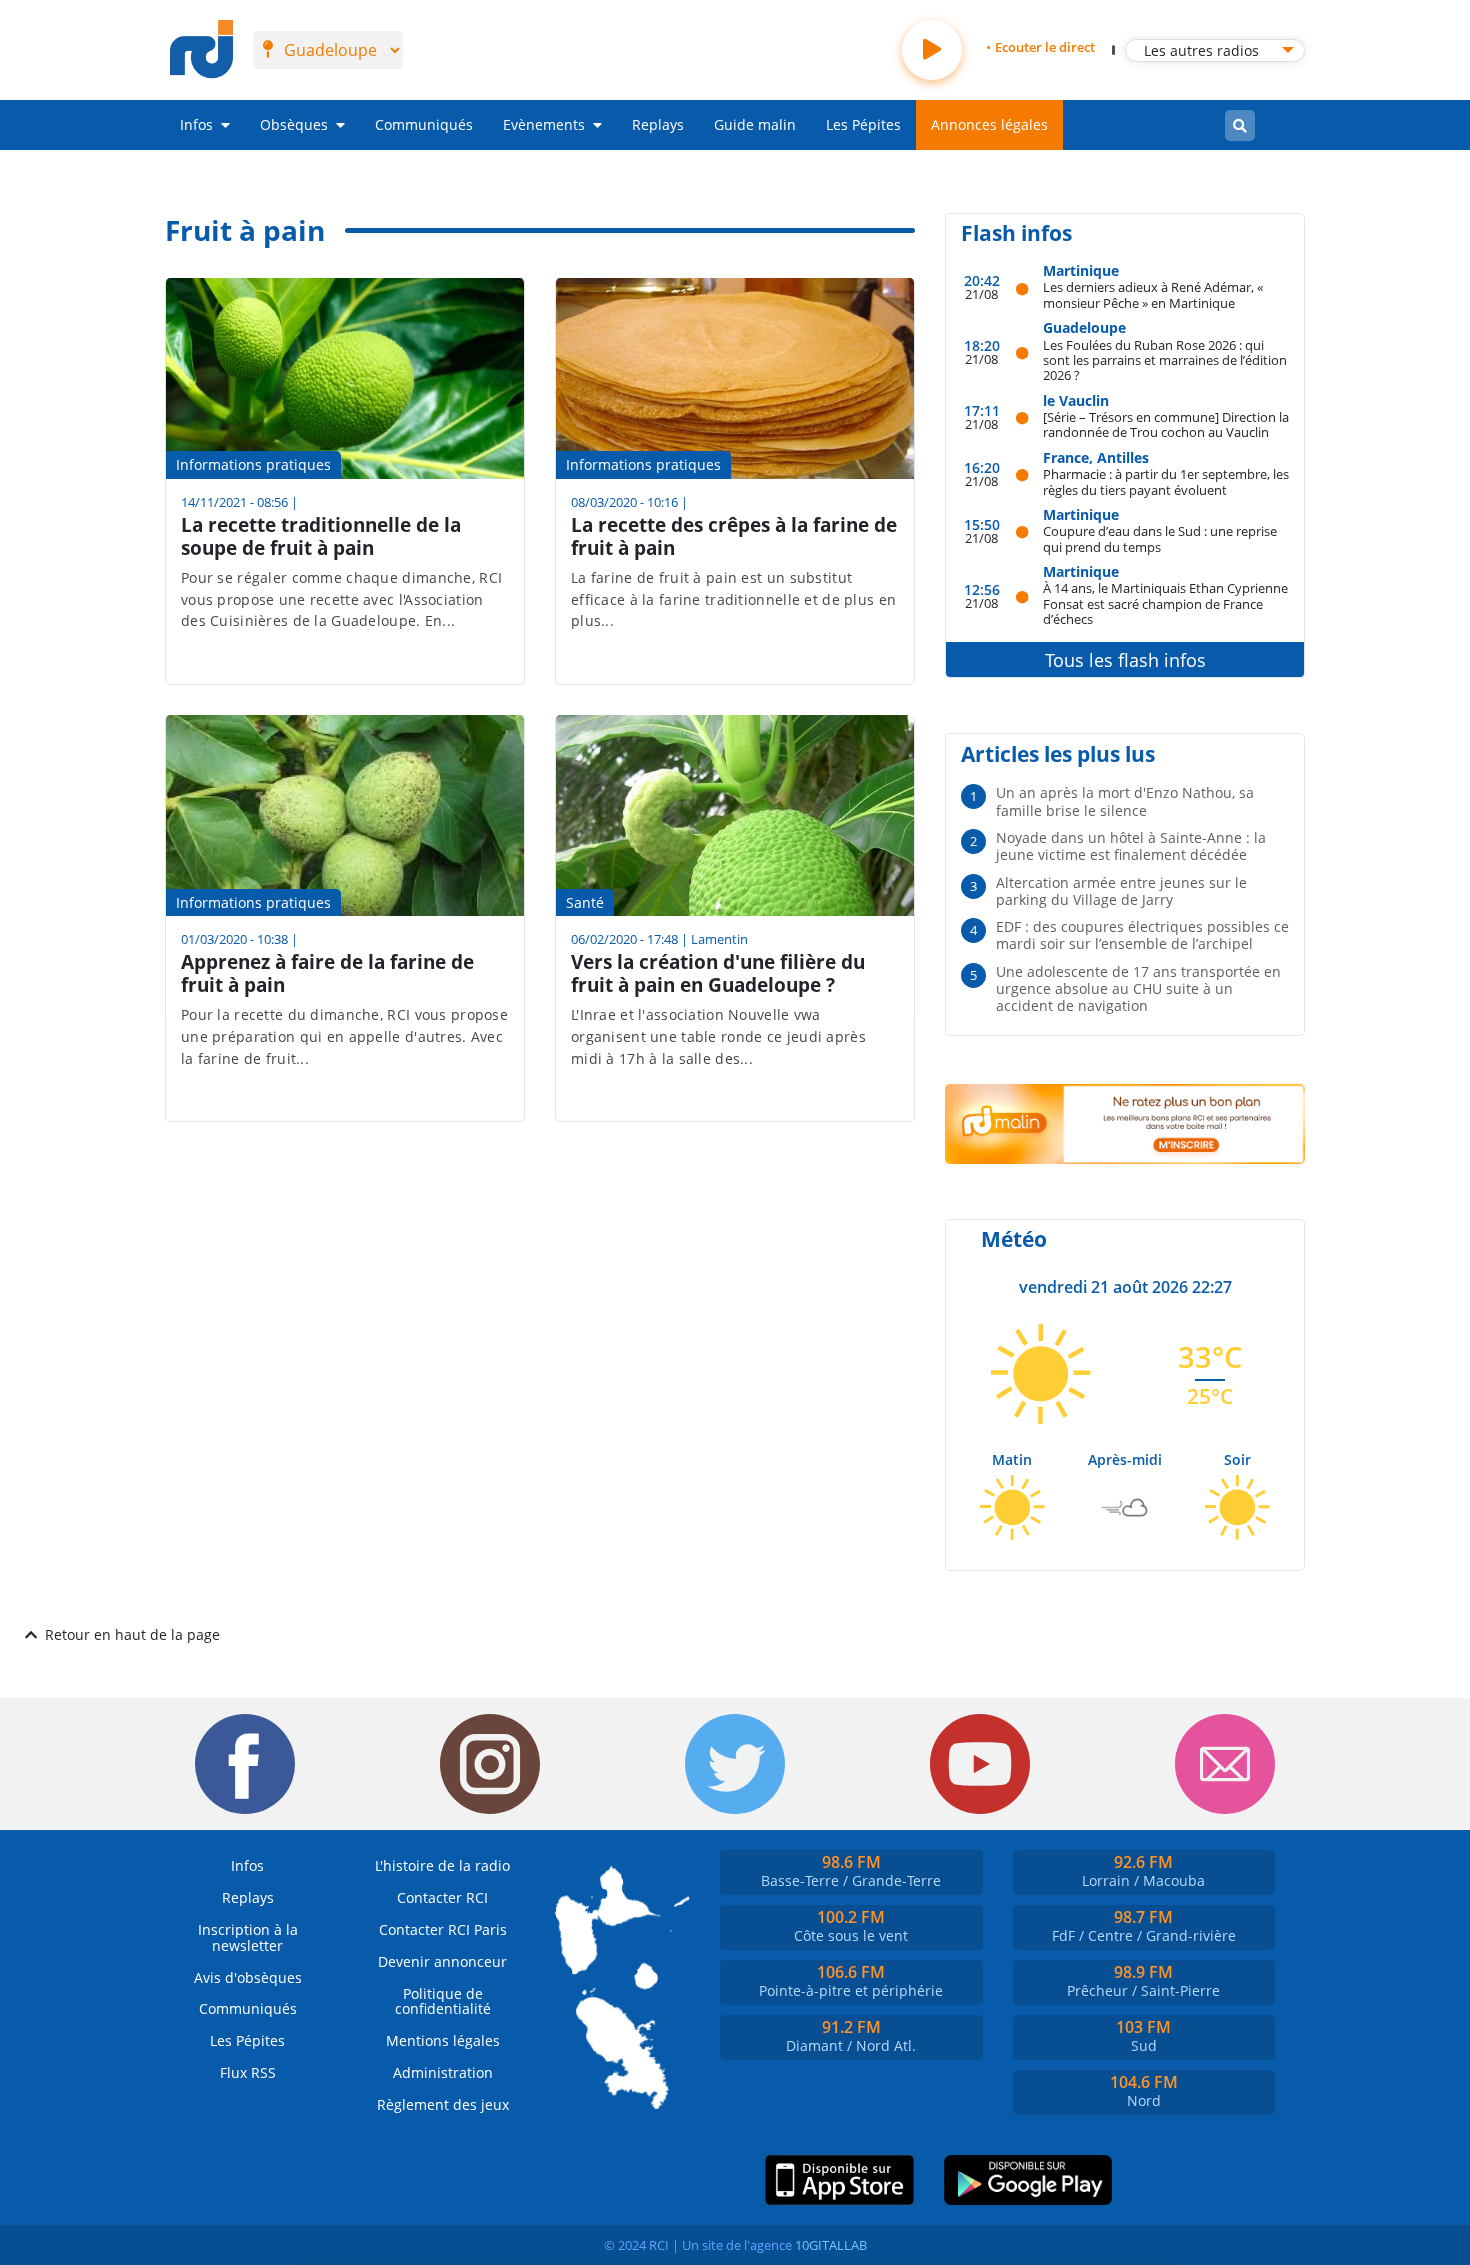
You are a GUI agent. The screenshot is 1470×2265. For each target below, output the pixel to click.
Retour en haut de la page (132, 1634)
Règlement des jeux (443, 2104)
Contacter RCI (442, 1897)
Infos (196, 124)
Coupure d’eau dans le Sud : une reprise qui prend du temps (1160, 538)
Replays (658, 124)
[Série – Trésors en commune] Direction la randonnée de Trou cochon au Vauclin (1166, 424)
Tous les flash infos (1125, 660)
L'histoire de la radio (442, 1865)
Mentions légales (443, 2040)
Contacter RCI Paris (443, 1929)
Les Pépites (863, 124)
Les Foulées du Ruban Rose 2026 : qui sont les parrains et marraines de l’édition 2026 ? (1165, 360)
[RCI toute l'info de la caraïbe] (201, 50)
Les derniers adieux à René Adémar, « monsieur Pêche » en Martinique (1153, 294)
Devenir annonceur (442, 1961)
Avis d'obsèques (248, 1977)
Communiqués (424, 124)
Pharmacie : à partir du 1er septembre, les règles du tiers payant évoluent (1166, 481)
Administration (443, 2072)
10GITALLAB (831, 2245)
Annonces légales (989, 124)
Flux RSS (248, 2072)
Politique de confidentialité (443, 2001)
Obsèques (294, 124)
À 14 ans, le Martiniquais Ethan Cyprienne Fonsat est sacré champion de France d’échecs (1165, 603)
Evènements (544, 124)
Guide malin (755, 124)
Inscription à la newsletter (248, 1937)
